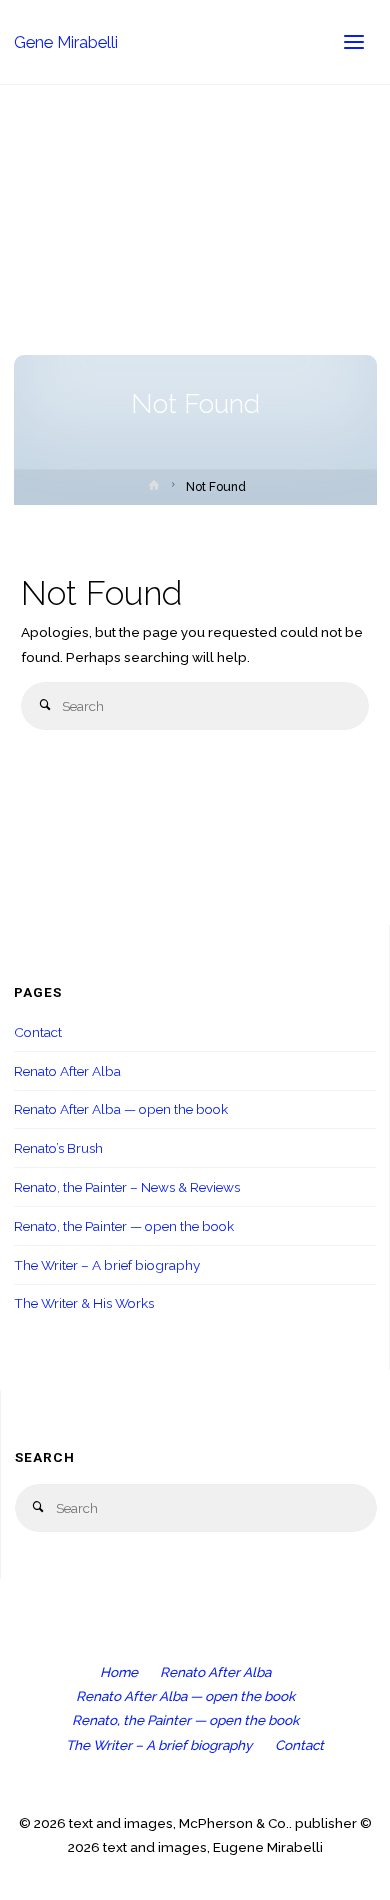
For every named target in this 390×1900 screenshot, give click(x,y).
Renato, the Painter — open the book (124, 1226)
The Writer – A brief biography (107, 1265)
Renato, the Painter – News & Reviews (127, 1187)
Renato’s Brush (58, 1148)
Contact (38, 1032)
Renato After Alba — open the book (121, 1109)
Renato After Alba (67, 1071)
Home (119, 1672)
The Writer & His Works (84, 1303)
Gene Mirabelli (66, 41)
